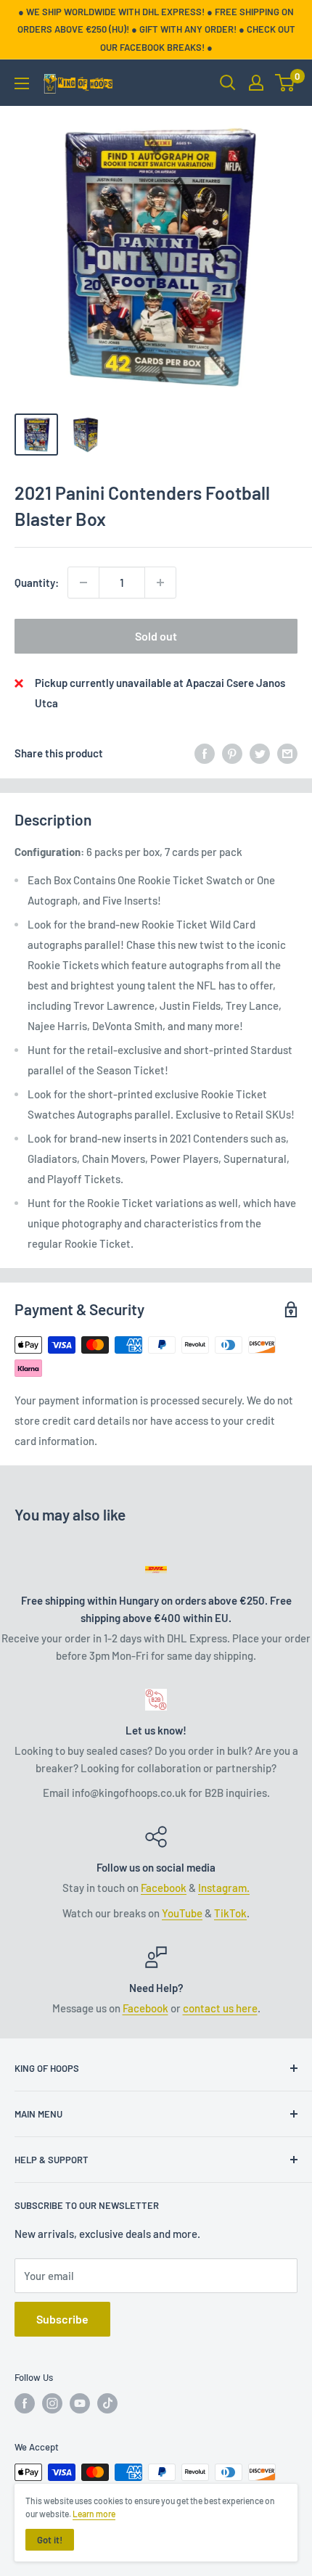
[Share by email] (287, 753)
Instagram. (224, 1888)
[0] (286, 83)
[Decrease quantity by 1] (83, 583)
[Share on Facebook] (205, 753)
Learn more (94, 2514)
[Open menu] (22, 83)
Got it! (50, 2540)
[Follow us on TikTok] (107, 2403)
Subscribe (62, 2319)
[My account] (256, 83)
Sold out (156, 636)
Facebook (164, 1888)
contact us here (220, 2008)
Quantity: (37, 583)
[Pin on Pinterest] (232, 753)
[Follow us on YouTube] (80, 2403)
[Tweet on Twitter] (260, 753)
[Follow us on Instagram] (52, 2403)
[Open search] (228, 83)
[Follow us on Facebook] (25, 2403)
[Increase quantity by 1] (160, 583)
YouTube (182, 1913)
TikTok (230, 1913)
